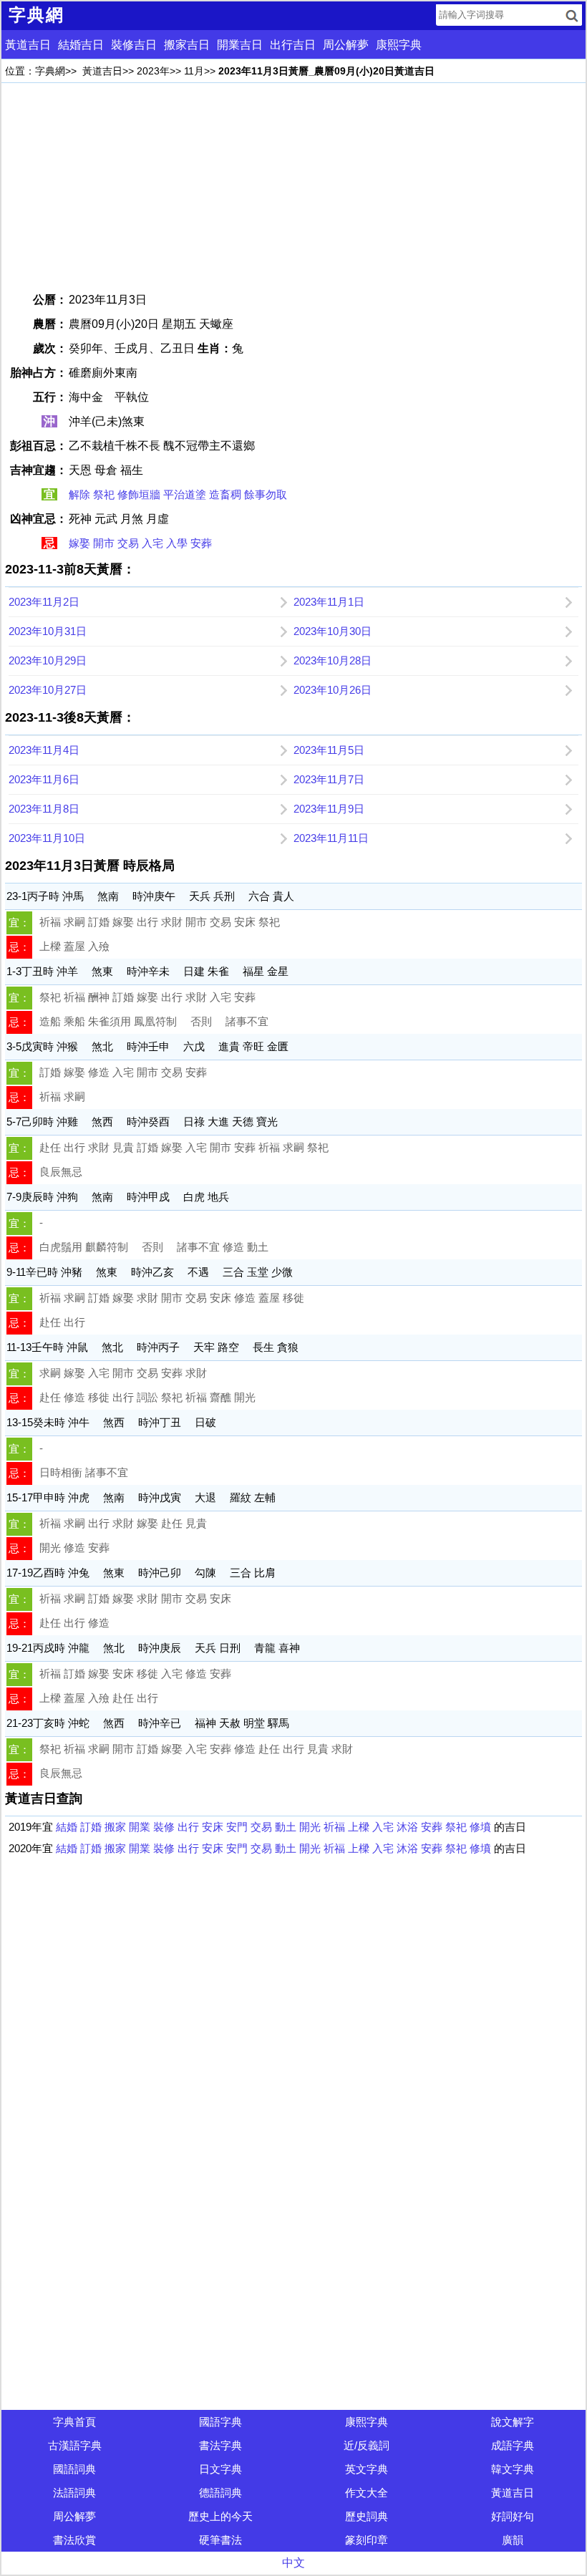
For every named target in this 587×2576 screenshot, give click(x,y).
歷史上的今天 (220, 2516)
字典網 (50, 71)
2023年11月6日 (44, 779)
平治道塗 (185, 494)
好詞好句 (513, 2516)
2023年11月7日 (329, 779)
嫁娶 (79, 543)
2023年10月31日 (48, 631)
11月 (194, 71)
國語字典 (220, 2422)
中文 (293, 2563)
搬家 (115, 1827)
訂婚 (91, 1827)
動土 (286, 1827)
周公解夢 (346, 45)
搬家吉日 (187, 45)
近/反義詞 (367, 2445)
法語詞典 (74, 2493)
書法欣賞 (74, 2540)
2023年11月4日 (44, 750)
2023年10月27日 (48, 690)
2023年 (153, 71)
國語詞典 (74, 2469)
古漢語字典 (75, 2445)
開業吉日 (240, 45)
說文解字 (513, 2422)
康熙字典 (399, 45)
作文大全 (367, 2493)
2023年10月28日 (333, 660)
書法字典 (220, 2445)
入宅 (152, 543)
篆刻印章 (367, 2540)
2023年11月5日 (329, 750)
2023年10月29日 (48, 660)
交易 (128, 543)
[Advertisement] (293, 187)
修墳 (480, 1827)
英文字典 (367, 2469)
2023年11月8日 (44, 809)
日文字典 (220, 2469)
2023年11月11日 (331, 838)
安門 (237, 1827)
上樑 (359, 1827)
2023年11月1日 (329, 602)
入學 (177, 543)
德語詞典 (220, 2493)
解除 (79, 494)
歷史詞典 (367, 2516)
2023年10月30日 (333, 631)
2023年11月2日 (44, 602)
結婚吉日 (81, 45)
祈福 (334, 1827)
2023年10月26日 (333, 690)
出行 (188, 1827)
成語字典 (513, 2445)
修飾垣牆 (139, 494)
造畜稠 (225, 494)
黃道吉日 (28, 45)
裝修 (164, 1827)
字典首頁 (74, 2422)
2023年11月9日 (329, 809)
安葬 (201, 543)
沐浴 (407, 1827)
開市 (104, 543)
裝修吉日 (134, 45)
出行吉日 (293, 45)
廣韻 (513, 2540)
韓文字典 (513, 2469)
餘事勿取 (266, 494)
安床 (213, 1827)
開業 (140, 1827)
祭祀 (104, 494)
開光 (310, 1827)
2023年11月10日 (47, 838)
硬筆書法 (220, 2540)
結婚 (67, 1827)
